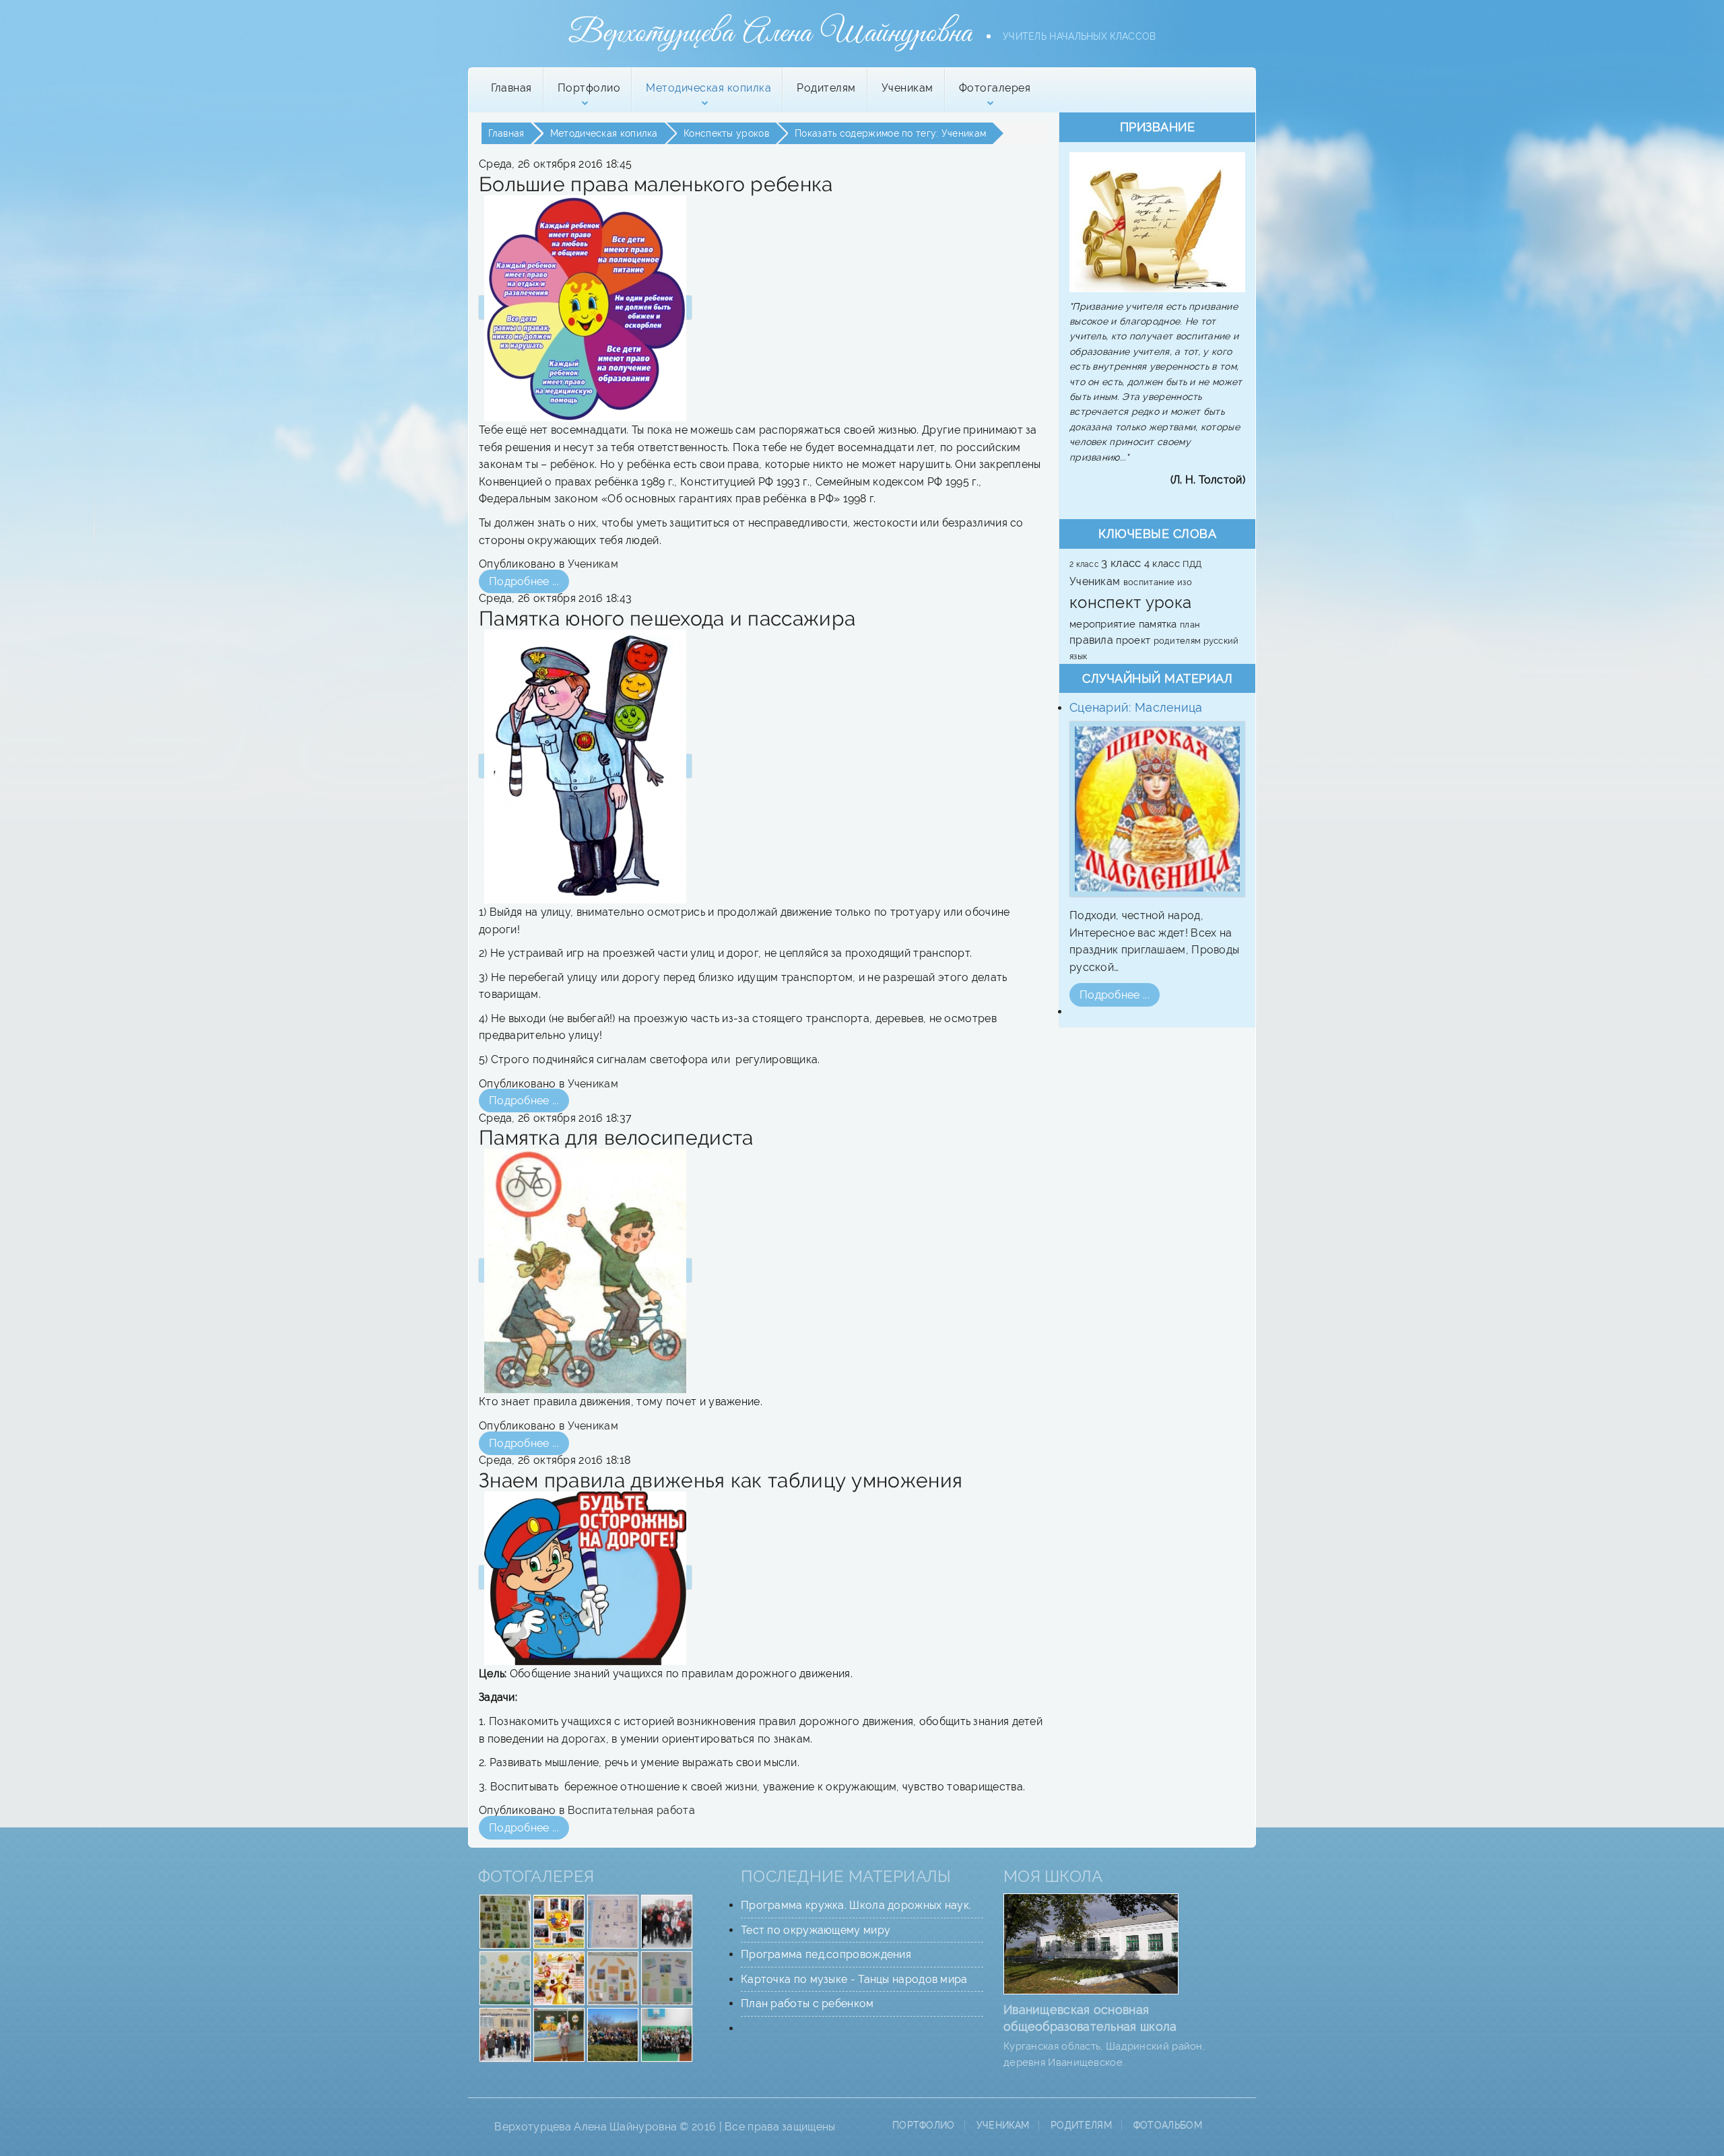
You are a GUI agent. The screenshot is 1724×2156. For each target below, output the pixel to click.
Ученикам (907, 88)
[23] (613, 2034)
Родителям (826, 88)
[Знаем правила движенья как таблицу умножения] (585, 1577)
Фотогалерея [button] (995, 88)
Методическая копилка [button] (708, 88)
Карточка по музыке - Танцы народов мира (854, 1979)
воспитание (1150, 582)
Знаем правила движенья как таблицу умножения (721, 1480)
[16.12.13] (667, 1921)
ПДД (1192, 564)
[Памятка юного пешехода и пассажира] (585, 766)
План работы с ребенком (807, 2003)
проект (1134, 640)
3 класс (1122, 563)
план (1190, 624)
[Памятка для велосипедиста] (585, 1270)
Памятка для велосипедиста (616, 1138)
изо (1185, 582)
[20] (559, 1977)
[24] (667, 2034)
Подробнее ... (524, 581)
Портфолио (924, 2125)
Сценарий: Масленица (1136, 707)
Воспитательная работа (631, 1810)
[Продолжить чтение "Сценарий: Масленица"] (1157, 809)
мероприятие (1104, 624)
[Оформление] (505, 1921)
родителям (1179, 640)
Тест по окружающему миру (816, 1930)
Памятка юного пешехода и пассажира (667, 618)
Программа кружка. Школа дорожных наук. (856, 1905)
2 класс (1085, 564)
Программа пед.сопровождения (826, 1954)
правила (1093, 640)
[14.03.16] (559, 1921)
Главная (511, 88)
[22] (505, 2034)
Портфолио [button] (589, 88)
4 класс (1163, 563)
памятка (1159, 624)
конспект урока (1130, 602)
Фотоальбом (1168, 2125)
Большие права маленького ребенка (656, 184)
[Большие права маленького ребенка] (585, 307)
